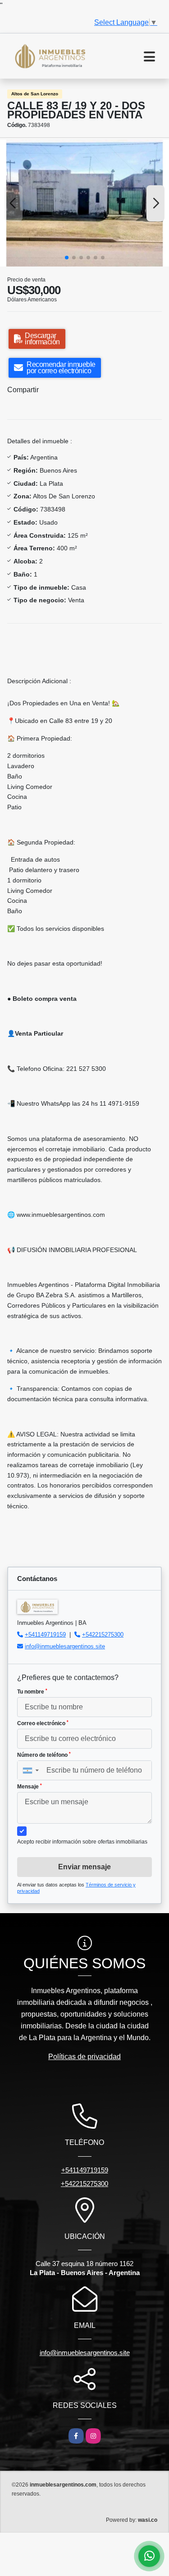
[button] (67, 258)
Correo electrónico (43, 1723)
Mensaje (30, 1787)
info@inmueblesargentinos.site (65, 1646)
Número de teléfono (44, 1755)
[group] (84, 203)
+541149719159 (45, 1635)
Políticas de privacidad (84, 2057)
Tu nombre (32, 1692)
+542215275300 (103, 1635)
